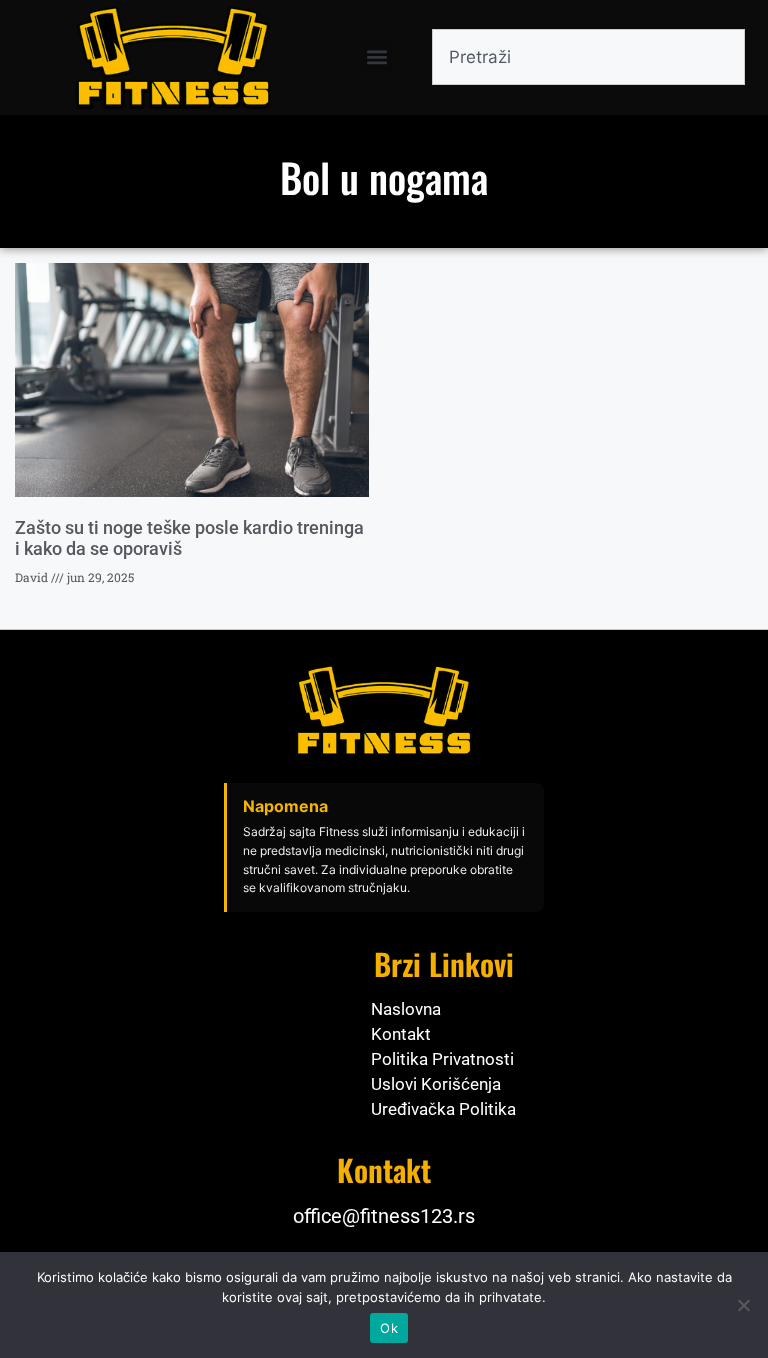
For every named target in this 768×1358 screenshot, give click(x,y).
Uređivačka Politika (443, 1109)
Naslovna (406, 1009)
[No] (743, 1305)
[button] (377, 57)
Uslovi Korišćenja (436, 1084)
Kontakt (401, 1034)
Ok (389, 1328)
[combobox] (588, 57)
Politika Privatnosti (442, 1059)
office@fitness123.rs (384, 1216)
